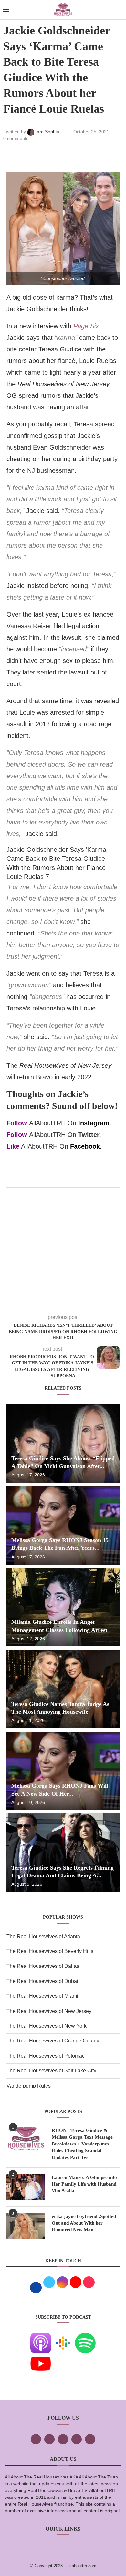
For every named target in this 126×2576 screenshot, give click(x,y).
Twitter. (90, 1135)
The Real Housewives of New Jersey (49, 2011)
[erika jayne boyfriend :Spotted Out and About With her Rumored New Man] (26, 2226)
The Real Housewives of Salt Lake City (51, 2071)
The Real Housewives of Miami (42, 1996)
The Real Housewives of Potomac (46, 2056)
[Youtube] (41, 2358)
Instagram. (95, 1123)
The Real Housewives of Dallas (43, 1966)
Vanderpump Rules (29, 2086)
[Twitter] (49, 2439)
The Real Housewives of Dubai (42, 1981)
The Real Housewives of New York (47, 2026)
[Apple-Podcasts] (41, 2337)
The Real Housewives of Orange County (53, 2041)
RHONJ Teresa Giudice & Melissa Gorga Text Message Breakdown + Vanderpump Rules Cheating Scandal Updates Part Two (82, 2144)
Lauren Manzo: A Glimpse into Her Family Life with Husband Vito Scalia (84, 2184)
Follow (17, 1123)
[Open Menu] (6, 10)
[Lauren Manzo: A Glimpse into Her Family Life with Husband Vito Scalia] (26, 2187)
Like (13, 1146)
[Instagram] (63, 2439)
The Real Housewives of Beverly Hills (50, 1951)
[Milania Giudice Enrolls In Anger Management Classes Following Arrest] (63, 1607)
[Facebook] (36, 2439)
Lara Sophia (47, 132)
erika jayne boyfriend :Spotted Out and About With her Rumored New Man (84, 2223)
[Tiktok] (77, 2439)
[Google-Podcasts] (63, 2337)
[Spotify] (85, 2337)
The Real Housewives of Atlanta (43, 1936)
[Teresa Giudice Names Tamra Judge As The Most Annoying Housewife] (63, 1689)
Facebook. (86, 1146)
